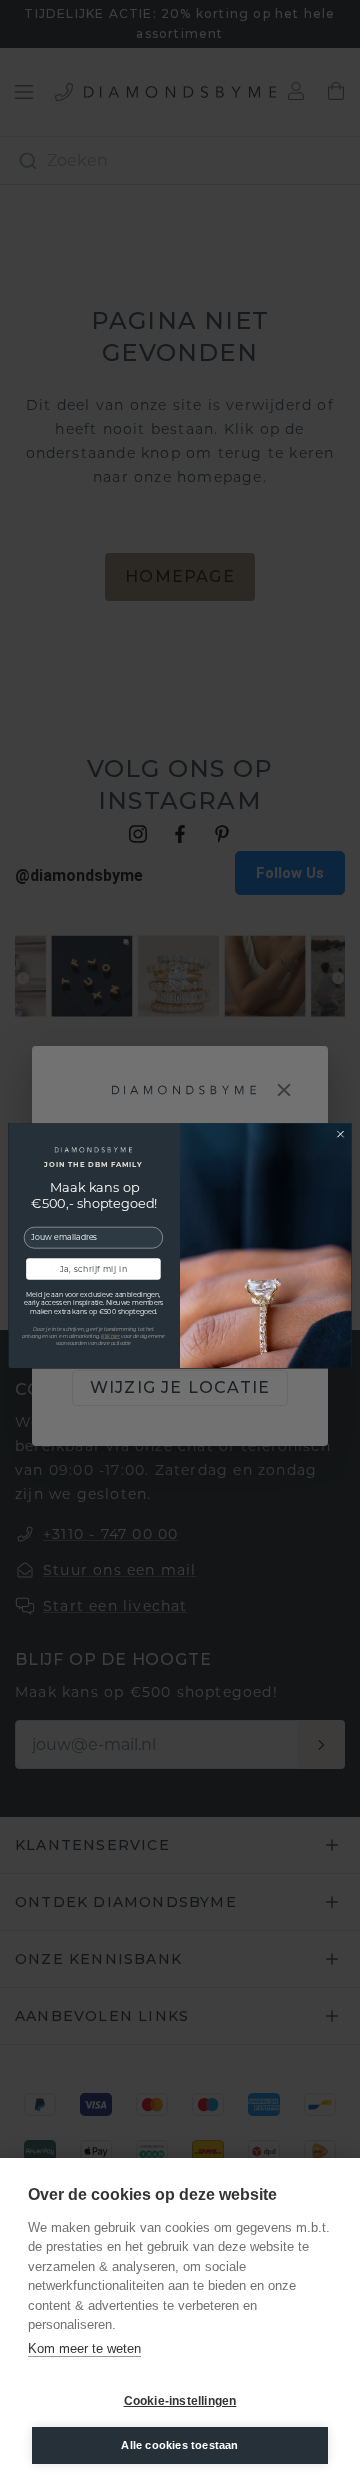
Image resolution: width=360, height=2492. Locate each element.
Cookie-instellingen (180, 2401)
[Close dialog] (340, 1134)
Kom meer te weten (84, 2348)
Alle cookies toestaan (179, 2445)
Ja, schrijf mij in (93, 1269)
